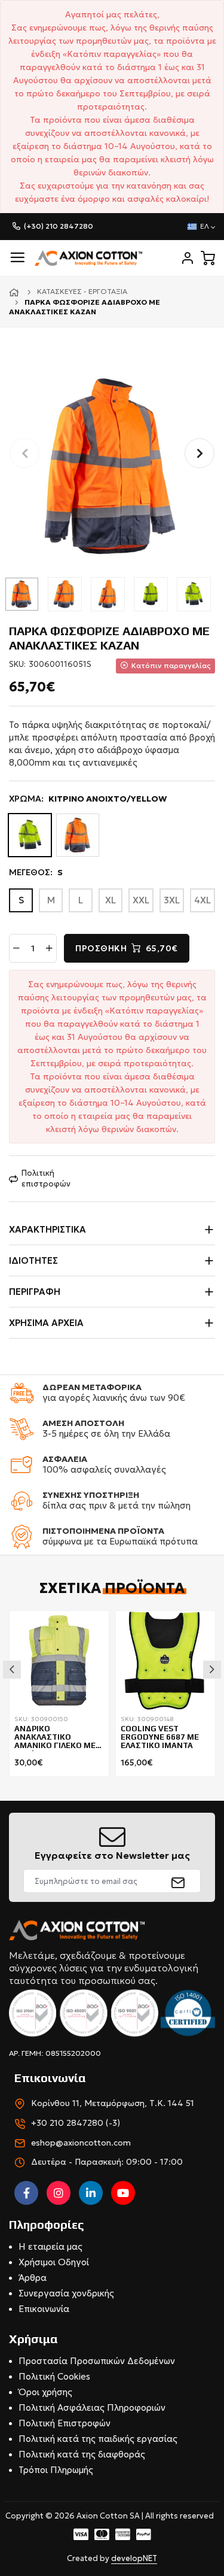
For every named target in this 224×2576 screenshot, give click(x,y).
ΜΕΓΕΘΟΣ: (36, 872)
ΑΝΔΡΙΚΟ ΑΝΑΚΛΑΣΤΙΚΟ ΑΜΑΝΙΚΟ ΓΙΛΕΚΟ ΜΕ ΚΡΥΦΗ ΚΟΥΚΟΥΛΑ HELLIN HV (55, 1738)
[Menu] (17, 258)
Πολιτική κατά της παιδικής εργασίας (98, 2439)
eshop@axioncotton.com (81, 2143)
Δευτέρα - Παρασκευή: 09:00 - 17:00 (107, 2162)
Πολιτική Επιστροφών (65, 2423)
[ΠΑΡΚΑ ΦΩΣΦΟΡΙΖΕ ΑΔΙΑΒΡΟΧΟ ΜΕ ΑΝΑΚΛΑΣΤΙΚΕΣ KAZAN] (112, 466)
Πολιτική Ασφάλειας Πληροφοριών (92, 2407)
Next (212, 1670)
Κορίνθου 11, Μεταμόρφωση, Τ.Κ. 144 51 (113, 2103)
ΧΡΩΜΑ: (88, 799)
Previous (12, 1670)
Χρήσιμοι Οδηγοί (54, 2262)
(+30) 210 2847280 (59, 226)
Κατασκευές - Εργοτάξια (82, 291)
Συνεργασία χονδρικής (66, 2293)
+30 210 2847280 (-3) (76, 2123)
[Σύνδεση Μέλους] (188, 258)
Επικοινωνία (44, 2309)
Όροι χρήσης (45, 2392)
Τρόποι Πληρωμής (56, 2470)
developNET (134, 2558)
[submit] (178, 1881)
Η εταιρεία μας (50, 2246)
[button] (200, 453)
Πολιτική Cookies (54, 2376)
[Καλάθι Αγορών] (208, 258)
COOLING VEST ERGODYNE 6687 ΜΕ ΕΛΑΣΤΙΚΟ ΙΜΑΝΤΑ (160, 1738)
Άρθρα (33, 2278)
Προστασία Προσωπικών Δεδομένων (97, 2361)
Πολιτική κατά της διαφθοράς (82, 2454)
